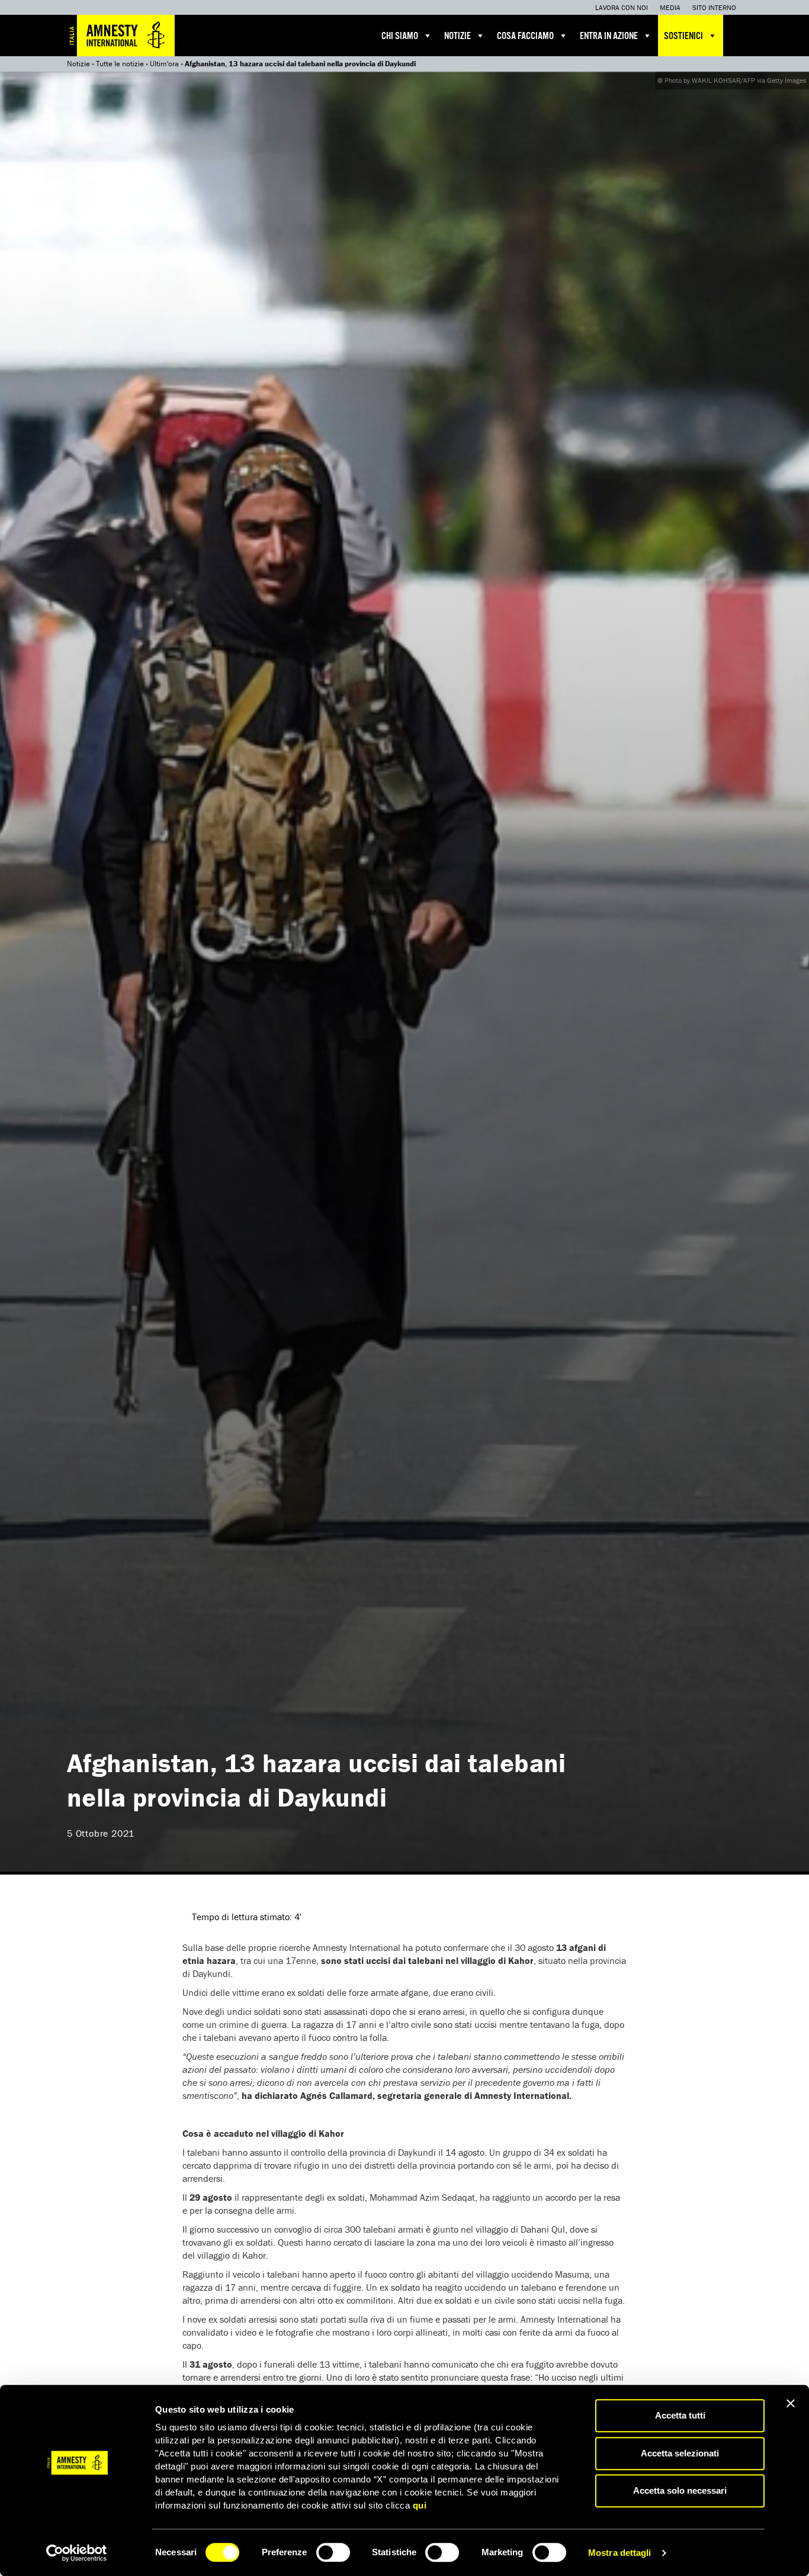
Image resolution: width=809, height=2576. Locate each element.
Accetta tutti (680, 2415)
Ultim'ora (164, 64)
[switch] (333, 2552)
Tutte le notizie (120, 64)
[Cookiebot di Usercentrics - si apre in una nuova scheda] (77, 2553)
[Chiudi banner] (791, 2403)
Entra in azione (609, 36)
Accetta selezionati (680, 2453)
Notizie (458, 36)
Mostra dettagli (620, 2553)
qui (420, 2505)
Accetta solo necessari (680, 2490)
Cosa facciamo (525, 36)
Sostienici (683, 36)
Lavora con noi (622, 7)
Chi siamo (400, 36)
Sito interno (714, 7)
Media (670, 7)
